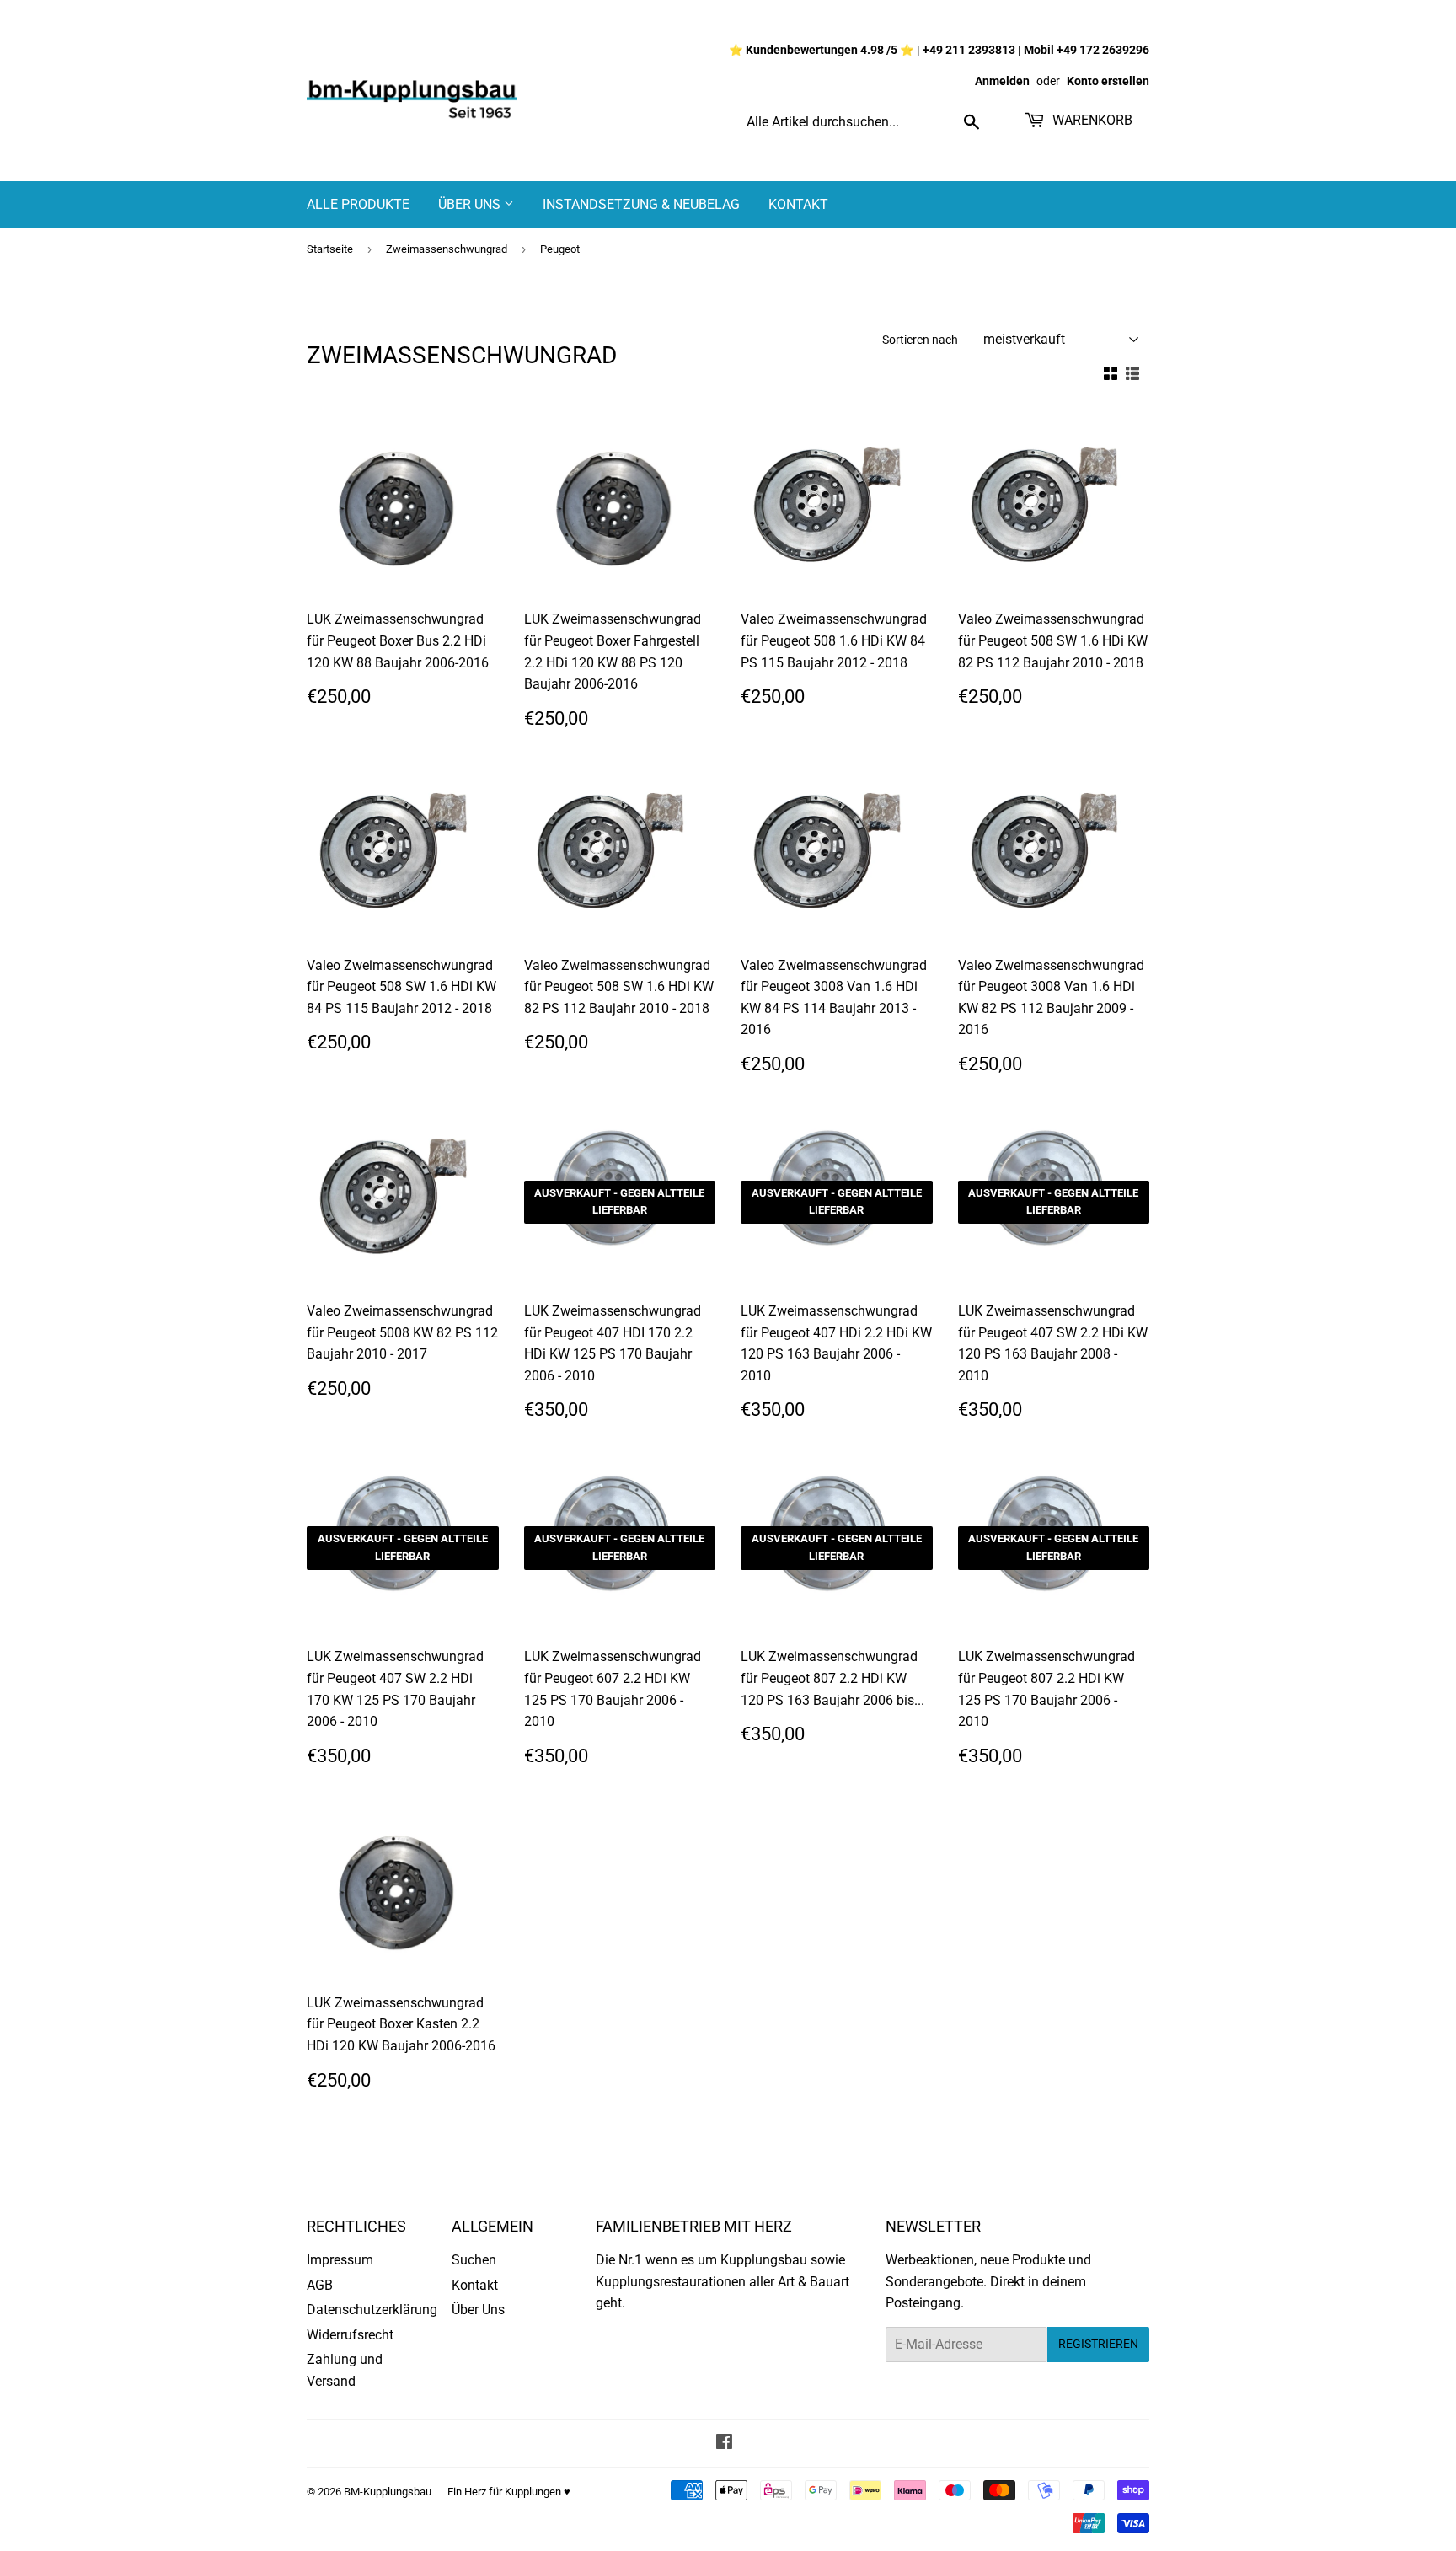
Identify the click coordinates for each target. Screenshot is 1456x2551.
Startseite (330, 249)
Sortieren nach (920, 340)
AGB (320, 2285)
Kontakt (798, 204)
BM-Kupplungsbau (388, 2492)
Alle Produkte (358, 204)
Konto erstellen (1108, 81)
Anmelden (1002, 81)
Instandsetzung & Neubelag (641, 204)
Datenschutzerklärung (372, 2310)
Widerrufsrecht (350, 2335)
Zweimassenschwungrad (447, 249)
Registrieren (1098, 2344)
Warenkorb (1091, 120)
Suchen (474, 2260)
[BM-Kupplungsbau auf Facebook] (724, 2444)
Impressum (340, 2260)
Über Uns (471, 204)
